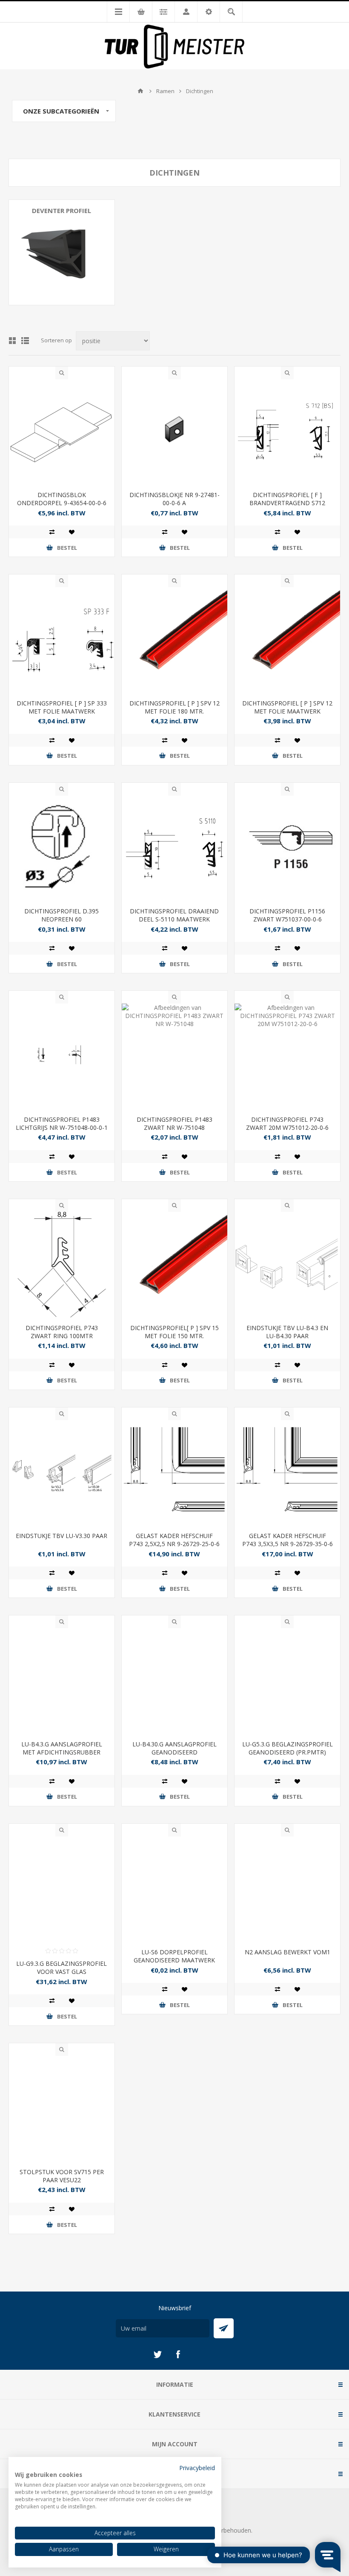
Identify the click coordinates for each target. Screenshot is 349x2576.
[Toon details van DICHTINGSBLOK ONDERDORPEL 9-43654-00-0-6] (62, 432)
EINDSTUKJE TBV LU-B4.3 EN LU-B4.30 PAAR (287, 1332)
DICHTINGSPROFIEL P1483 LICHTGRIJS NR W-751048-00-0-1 (62, 1123)
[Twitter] (157, 2354)
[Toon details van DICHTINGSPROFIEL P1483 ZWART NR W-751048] (174, 1056)
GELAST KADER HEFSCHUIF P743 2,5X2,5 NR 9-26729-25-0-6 (174, 1540)
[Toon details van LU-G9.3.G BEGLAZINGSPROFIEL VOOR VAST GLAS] (62, 1889)
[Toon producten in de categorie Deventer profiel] (62, 253)
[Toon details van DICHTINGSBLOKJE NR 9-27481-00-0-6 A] (174, 432)
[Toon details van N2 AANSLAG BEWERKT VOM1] (287, 1889)
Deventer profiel (62, 210)
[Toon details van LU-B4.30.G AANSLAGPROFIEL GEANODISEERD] (174, 1681)
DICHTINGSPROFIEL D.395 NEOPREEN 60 (62, 915)
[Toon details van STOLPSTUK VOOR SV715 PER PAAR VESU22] (62, 2109)
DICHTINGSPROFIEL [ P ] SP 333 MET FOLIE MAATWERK (62, 707)
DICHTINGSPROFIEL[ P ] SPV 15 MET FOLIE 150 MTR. (174, 1332)
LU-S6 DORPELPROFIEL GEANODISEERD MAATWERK (174, 1956)
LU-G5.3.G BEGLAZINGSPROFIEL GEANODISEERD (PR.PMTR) (287, 1748)
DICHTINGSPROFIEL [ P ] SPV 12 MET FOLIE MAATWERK (287, 707)
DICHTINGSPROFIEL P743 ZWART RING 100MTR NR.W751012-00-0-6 (62, 1336)
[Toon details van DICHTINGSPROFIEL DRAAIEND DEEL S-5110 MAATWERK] (174, 848)
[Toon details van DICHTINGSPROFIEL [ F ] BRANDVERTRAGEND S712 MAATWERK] (287, 432)
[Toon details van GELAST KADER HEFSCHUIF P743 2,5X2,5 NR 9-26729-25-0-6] (174, 1473)
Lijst (25, 341)
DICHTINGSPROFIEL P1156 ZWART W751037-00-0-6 (287, 915)
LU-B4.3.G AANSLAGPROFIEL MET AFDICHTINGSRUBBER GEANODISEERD (62, 1752)
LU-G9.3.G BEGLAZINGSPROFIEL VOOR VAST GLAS (62, 1968)
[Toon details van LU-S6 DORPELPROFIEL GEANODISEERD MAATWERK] (174, 1889)
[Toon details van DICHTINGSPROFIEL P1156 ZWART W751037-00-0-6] (287, 848)
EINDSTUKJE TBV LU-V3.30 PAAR (62, 1536)
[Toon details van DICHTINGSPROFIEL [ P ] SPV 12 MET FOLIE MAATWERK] (287, 640)
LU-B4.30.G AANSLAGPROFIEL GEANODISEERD (174, 1748)
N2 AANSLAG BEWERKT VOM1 (287, 1952)
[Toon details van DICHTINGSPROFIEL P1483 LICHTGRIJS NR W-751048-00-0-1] (62, 1056)
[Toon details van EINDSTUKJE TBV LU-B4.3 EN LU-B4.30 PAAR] (287, 1265)
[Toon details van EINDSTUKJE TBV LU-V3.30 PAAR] (62, 1473)
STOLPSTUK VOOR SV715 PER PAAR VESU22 (62, 2176)
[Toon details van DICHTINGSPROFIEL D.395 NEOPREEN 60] (62, 848)
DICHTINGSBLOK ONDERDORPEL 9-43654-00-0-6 (62, 499)
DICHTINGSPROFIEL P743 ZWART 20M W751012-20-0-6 (287, 1123)
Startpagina (140, 91)
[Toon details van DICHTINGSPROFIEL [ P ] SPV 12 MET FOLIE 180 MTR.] (174, 640)
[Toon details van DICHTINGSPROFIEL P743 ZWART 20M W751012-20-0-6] (287, 1056)
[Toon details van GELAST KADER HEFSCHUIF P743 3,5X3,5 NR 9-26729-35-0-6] (287, 1473)
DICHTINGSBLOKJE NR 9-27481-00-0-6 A (174, 499)
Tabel (12, 341)
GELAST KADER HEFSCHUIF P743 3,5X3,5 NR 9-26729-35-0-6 (287, 1540)
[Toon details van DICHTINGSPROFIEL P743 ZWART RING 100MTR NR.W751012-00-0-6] (62, 1265)
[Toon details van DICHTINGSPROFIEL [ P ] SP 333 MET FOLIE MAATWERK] (62, 640)
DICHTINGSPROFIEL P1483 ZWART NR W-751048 (174, 1123)
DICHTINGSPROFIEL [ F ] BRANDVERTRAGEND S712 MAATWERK (287, 503)
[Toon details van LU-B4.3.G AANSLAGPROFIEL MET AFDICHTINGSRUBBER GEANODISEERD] (62, 1681)
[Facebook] (178, 2354)
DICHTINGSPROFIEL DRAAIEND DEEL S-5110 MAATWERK (174, 915)
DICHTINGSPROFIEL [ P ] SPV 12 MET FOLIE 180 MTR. (174, 707)
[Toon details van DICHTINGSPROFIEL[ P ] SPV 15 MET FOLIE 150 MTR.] (174, 1265)
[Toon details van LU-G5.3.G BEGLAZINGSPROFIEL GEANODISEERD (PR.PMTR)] (287, 1681)
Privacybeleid (197, 2468)
